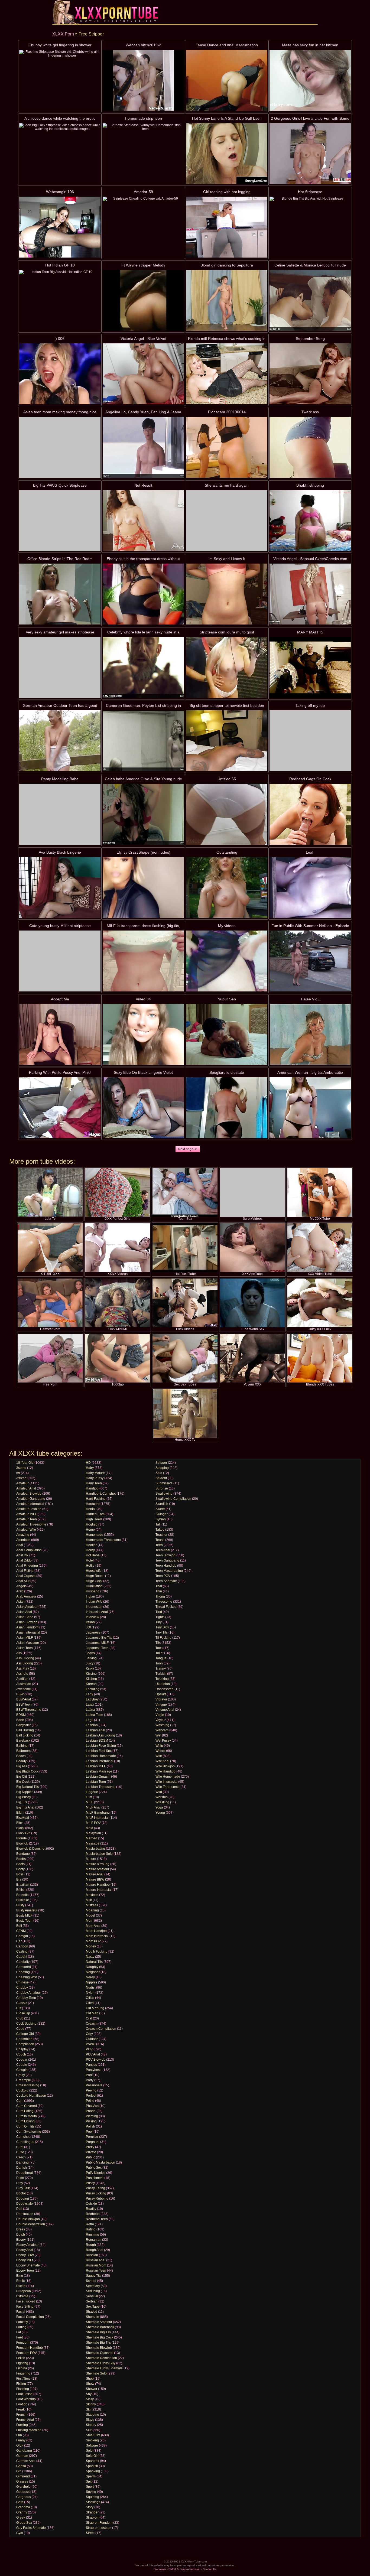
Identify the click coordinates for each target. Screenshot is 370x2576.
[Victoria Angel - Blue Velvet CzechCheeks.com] (143, 374)
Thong (160, 1596)
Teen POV (163, 1576)
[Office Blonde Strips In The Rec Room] (60, 594)
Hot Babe (93, 1555)
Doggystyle (25, 2204)
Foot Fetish (24, 2394)
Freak (20, 2409)
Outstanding (227, 852)
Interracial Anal (97, 1612)
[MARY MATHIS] (310, 667)
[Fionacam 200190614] (227, 447)
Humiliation (94, 1586)
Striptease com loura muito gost (227, 632)
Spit (89, 2481)
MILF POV (93, 1823)
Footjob (22, 2404)
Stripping (162, 1468)
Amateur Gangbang (31, 1499)
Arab (20, 1591)
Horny (90, 1550)
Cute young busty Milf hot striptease (60, 926)
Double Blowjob (28, 2219)
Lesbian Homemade (101, 1756)
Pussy (90, 2183)
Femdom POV (27, 2353)
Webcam (162, 1730)
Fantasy (22, 2322)
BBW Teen (24, 1705)
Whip (159, 1746)
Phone (91, 2111)
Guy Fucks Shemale (31, 2528)
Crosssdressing (28, 2085)
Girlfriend (23, 2476)
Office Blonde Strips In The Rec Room (60, 559)
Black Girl (23, 1833)
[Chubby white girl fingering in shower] (60, 80)
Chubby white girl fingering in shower (60, 45)
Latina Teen (95, 1715)
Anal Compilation (29, 1550)
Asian (20, 1602)
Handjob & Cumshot (101, 1494)
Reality (91, 2209)
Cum (20, 2101)
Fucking (22, 2425)
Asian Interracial (28, 1632)
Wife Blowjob (165, 1766)
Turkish (161, 1674)
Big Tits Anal (25, 1807)
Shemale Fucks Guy (101, 2363)
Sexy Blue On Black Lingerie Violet (143, 1072)
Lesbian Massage (99, 1771)
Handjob (92, 1488)
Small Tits (93, 2435)
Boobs (21, 1859)
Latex (90, 1705)
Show (90, 2384)
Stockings (93, 2502)
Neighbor (93, 1972)
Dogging (23, 2198)
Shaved (92, 2312)
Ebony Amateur (27, 2245)
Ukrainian (163, 1684)
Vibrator (161, 1699)
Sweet (160, 1509)
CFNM (21, 1931)
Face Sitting (25, 2307)
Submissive (164, 1483)
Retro (90, 2224)
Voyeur (161, 1720)
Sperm (91, 2476)
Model (90, 1915)
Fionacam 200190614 (227, 412)
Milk (89, 1900)
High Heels (94, 1519)
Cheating (23, 1972)
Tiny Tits (162, 1632)
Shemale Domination (101, 2358)
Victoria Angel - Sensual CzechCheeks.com (310, 559)
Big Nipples (25, 1792)
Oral (89, 2018)
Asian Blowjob (27, 1622)
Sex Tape (93, 2307)
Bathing (22, 1746)
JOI (88, 1627)
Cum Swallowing (29, 2132)
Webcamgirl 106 (60, 192)
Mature (91, 1859)
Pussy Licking (96, 2193)
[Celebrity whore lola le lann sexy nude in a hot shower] (143, 667)
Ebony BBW (25, 2255)
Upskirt (161, 1694)
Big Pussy (24, 1797)
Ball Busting (25, 1730)
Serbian (92, 2301)
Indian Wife (94, 1602)
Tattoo (160, 1530)
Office (90, 1998)
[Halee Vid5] (310, 1034)
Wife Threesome (168, 1787)
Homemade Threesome (103, 1540)
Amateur (22, 1483)
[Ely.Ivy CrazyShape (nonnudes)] (143, 888)
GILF (20, 2445)
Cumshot (23, 2137)
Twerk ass (310, 412)
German (22, 2456)
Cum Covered (27, 2106)
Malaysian (93, 1833)
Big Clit (22, 1777)
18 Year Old (25, 1463)
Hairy (90, 1468)
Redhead (93, 2214)
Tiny (159, 1622)
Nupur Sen (227, 999)
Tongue (161, 1658)
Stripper (161, 1463)
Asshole (22, 1674)
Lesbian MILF (96, 1766)
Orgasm (92, 2024)
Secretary (93, 2286)
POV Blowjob (96, 2060)
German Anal (26, 2461)
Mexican (92, 1895)
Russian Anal (96, 2260)
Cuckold (22, 2090)
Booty (20, 1869)
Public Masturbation (100, 2162)
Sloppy (91, 2425)
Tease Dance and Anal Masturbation (227, 45)
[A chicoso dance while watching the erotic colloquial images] (60, 154)
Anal (20, 1545)
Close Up (23, 2013)
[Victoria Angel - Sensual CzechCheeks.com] (310, 594)
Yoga (159, 1807)
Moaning (92, 1910)
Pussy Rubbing (97, 2198)
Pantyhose (94, 2070)
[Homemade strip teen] (143, 154)
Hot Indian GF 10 (60, 265)
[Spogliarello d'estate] (227, 1108)
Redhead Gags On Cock (310, 779)
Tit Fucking (163, 1638)
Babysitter (24, 1725)
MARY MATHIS (310, 632)
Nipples (92, 1982)
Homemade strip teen (143, 118)
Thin (159, 1591)
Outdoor (92, 2039)
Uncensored (165, 1689)
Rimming (92, 2235)
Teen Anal (163, 1550)
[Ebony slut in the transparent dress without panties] (143, 594)
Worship (162, 1797)
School (91, 2281)
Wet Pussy (163, 1741)
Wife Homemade (168, 1777)
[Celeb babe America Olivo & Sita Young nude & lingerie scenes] (143, 814)
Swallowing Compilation (173, 1499)
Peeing (91, 2090)
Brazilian (23, 1885)
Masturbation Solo (99, 1854)
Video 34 (143, 999)
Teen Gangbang (167, 1560)
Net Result (143, 485)
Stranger (92, 2512)
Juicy (90, 1663)
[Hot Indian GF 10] (60, 300)
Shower (92, 2389)
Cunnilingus (25, 2142)
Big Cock (23, 1782)
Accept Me (60, 999)
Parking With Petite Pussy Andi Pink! (60, 1072)
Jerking (91, 1658)
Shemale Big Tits (98, 2343)
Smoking (92, 2440)
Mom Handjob (96, 1931)
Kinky (90, 1668)
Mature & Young (98, 1864)
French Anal (25, 2420)
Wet (158, 1735)
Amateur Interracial (30, 1504)
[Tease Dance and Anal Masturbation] (227, 80)
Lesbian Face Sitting (101, 1746)
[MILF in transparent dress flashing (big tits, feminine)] (143, 961)
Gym (20, 2533)
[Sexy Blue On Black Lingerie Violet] (143, 1108)
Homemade (95, 1535)
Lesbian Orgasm (98, 1777)
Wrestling (162, 1802)
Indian (90, 1596)
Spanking (93, 2471)
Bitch (20, 1823)
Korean (91, 1684)
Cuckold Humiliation (31, 2096)
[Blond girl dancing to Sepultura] (227, 300)
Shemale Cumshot (100, 2353)
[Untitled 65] (227, 814)
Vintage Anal (165, 1710)
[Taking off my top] (310, 741)
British (21, 1890)
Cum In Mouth (27, 2116)
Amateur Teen (27, 1519)
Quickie (91, 2204)
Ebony (21, 2240)
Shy (89, 2394)
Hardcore (93, 1504)
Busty (20, 1905)
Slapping (92, 2415)
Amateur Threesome (31, 1524)
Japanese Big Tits (99, 1638)
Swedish (162, 1504)
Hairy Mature (95, 1473)
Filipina (22, 2368)
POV (89, 2049)
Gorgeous (24, 2497)
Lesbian (92, 1725)
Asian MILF (25, 1638)
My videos (227, 926)
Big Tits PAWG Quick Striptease (60, 485)
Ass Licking (25, 1663)
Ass (19, 1653)
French (21, 2415)
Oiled (90, 2003)
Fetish (21, 2358)
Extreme (22, 2296)
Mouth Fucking (97, 1951)
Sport (90, 2487)
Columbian (24, 2039)
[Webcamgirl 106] (60, 227)
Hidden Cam (95, 1514)
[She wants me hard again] (227, 521)
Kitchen (91, 1679)
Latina (90, 1710)
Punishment (95, 2178)
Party (90, 2080)
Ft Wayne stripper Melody (143, 265)
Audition (22, 1679)
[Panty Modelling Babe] (60, 814)
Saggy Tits (94, 2276)
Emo (20, 2276)
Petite (90, 2101)
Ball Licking (25, 1735)
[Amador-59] (143, 227)
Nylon (90, 1993)
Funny (21, 2440)
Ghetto (21, 2466)
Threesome (164, 1602)
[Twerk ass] (310, 447)
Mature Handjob (98, 1885)
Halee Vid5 (310, 999)
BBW (20, 1694)
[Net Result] (143, 521)
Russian (92, 2255)
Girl (19, 2471)
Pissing (91, 2121)
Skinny (91, 2404)
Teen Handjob (166, 1566)
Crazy (21, 2075)
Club (20, 2018)
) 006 (60, 339)
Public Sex (94, 2168)
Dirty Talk (23, 2188)
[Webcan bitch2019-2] (143, 80)
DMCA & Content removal (184, 2569)
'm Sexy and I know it (227, 559)
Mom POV (93, 1941)
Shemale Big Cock (100, 2337)
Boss (20, 1874)
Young (160, 1813)
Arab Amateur (26, 1596)
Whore (160, 1751)
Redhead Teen (97, 2219)
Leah (310, 852)
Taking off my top (310, 705)
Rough (91, 2245)
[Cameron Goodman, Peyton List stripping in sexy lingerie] (143, 741)
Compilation (25, 2044)
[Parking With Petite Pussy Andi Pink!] (60, 1108)
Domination (25, 2214)
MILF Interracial (97, 1818)
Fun (19, 2435)
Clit (19, 2008)
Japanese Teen (97, 1648)
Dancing (22, 2162)
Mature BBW (95, 1879)
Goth (20, 2502)
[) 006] (60, 374)
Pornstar (92, 2137)
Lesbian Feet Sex (99, 1751)
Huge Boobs (95, 1576)
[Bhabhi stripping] (310, 521)
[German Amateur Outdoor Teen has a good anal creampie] (60, 741)
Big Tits (22, 1802)
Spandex (92, 2461)
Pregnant (93, 2142)
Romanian (94, 2240)
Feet (20, 2337)
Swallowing (164, 1494)
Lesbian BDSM (97, 1741)
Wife (159, 1756)
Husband (93, 1591)
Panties (91, 2065)
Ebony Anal (25, 2250)
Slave (90, 2420)
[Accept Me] (60, 1034)
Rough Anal (95, 2250)
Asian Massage (28, 1643)
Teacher (161, 1535)
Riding (91, 2229)
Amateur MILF (27, 1514)
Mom (90, 1921)
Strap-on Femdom (99, 2523)
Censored (24, 1967)
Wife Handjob (165, 1771)
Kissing (91, 1674)
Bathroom (23, 1751)
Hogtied (92, 1524)
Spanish (92, 2466)
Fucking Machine (29, 2430)
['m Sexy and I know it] (227, 594)
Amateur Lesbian (29, 1509)
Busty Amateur (27, 1910)
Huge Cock (94, 1581)
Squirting (92, 2497)
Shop (90, 2379)
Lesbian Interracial (100, 1761)
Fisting (21, 2384)
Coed (20, 2029)
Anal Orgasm (26, 1576)
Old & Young (95, 2008)
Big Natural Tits (27, 1787)
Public (90, 2157)
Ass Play (23, 1668)
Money (91, 1946)
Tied (159, 1612)
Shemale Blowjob (99, 2348)
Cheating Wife (27, 1977)
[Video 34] (143, 1034)
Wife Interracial (166, 1782)
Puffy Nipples (96, 2173)
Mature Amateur (98, 1869)
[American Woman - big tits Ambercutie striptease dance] (310, 1108)
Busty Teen (24, 1921)
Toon (159, 1663)
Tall (158, 1524)
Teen (159, 1545)
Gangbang (24, 2451)
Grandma (23, 2507)
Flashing (23, 2389)
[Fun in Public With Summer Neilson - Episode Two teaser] (310, 961)
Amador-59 (143, 192)
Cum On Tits (25, 2126)
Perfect (91, 2096)
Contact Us (210, 2569)
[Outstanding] (227, 888)
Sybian (161, 1519)
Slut (89, 2430)
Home (90, 1530)
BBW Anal (24, 1699)
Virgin (160, 1715)
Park (89, 2075)
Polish (90, 2126)
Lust (89, 1797)
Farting (21, 2327)
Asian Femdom (27, 1627)
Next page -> (188, 1149)
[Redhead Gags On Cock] (310, 814)
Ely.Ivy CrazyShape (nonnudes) (143, 852)
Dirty (20, 2183)
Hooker (91, 1545)
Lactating (93, 1689)
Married (92, 1838)
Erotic (20, 2281)
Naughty (92, 1967)
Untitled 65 (227, 779)
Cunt (20, 2147)
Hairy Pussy (95, 1478)
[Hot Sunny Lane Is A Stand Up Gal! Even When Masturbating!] (227, 154)
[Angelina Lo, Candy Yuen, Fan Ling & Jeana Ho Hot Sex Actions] (143, 447)
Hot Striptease (310, 192)
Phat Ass (92, 2106)
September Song (310, 339)
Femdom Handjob (30, 2348)
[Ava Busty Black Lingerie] (60, 888)
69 (18, 1473)
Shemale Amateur (99, 2322)
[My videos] (227, 961)
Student (161, 1478)
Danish (22, 2168)
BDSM (21, 1715)
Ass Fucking (25, 1658)
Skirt (89, 2409)
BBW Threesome (29, 1710)
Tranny (161, 1668)
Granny (22, 2512)
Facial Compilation (30, 2317)
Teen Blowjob (165, 1555)
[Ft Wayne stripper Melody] (143, 300)
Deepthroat (25, 2173)
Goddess (23, 2492)
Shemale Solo (96, 2373)
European (24, 2291)
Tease (160, 1540)
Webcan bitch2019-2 (143, 45)
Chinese (22, 1982)
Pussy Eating (95, 2188)
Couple (22, 2065)
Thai (159, 1586)
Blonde (22, 1838)
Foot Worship (26, 2399)
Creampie (24, 2080)
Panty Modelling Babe (60, 779)
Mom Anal (93, 1926)
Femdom (23, 2343)
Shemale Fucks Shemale (104, 2368)
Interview (92, 1617)
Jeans (90, 1653)
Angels (21, 1586)
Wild (159, 1792)
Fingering (23, 2373)
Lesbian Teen (96, 1782)
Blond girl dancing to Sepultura (227, 265)
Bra (19, 1879)
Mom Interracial (97, 1936)
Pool (89, 2132)
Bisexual (23, 1818)
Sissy (90, 2399)
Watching (162, 1725)
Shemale (92, 2317)
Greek (21, 2518)
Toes (159, 1648)
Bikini (20, 1813)
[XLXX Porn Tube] (106, 12)
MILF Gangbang (98, 1813)
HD (88, 1463)
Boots (20, 1864)
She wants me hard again (227, 485)
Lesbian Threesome (101, 1787)
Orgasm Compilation (101, 2029)
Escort (21, 2286)
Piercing (92, 2116)
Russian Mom (96, 2265)
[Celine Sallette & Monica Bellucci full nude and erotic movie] (310, 300)
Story (90, 2507)
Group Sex (24, 2523)
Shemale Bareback (100, 2327)
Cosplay (22, 2049)
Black (20, 1828)
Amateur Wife (26, 1530)
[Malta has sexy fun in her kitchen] (310, 80)
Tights (160, 1617)
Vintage (161, 1705)
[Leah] (310, 888)
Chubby (22, 1988)
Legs (90, 1720)
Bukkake (23, 1900)
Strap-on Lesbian (99, 2528)
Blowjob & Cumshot (31, 1849)
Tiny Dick (162, 1627)
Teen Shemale (166, 1581)
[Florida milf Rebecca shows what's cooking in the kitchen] (227, 374)
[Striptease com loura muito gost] (227, 667)
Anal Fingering (27, 1566)
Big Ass (22, 1766)
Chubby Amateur (29, 1993)
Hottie (90, 1566)
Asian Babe (25, 1617)
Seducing (93, 2291)
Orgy (89, 2034)
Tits (158, 1643)
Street (90, 2533)
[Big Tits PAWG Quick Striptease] (60, 521)
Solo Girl (92, 2456)
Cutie (20, 2152)
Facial (21, 2312)
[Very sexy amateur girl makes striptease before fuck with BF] (60, 667)
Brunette (22, 1895)
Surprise (162, 1488)
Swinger (162, 1514)
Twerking (162, 1679)
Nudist (91, 1988)
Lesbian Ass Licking (100, 1735)
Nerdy (90, 1977)
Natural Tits (94, 1962)
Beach (21, 1756)
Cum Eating (25, 2111)
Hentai (91, 1509)
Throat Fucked (166, 1607)
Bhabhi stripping (310, 485)
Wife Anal (162, 1761)
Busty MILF (24, 1915)
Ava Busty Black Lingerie (60, 852)
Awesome (24, 1689)
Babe (20, 1720)
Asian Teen (25, 1648)
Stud (159, 1473)
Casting (22, 1951)
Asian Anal (24, 1612)
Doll (19, 2209)
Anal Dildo (24, 1560)
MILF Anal (93, 1807)
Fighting (22, 2363)
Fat (19, 2332)
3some (21, 1468)
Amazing (23, 1535)
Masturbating (95, 1849)
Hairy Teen (94, 1483)
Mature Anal (95, 1874)
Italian (90, 1622)
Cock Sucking (26, 2024)
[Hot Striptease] (310, 227)
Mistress (92, 1905)
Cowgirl (22, 2070)
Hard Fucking (96, 1499)
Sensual (92, 2296)
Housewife (94, 1571)
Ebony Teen (25, 2271)
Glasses (22, 2481)
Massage (93, 1843)
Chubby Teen (26, 1998)
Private (91, 2152)
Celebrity (23, 1962)
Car (19, 1941)
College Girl (25, 2034)
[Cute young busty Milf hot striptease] (60, 961)
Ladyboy (92, 1699)
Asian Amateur (27, 1607)
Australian (24, 1684)
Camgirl (22, 1936)
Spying (91, 2492)
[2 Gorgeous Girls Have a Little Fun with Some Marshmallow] (310, 154)
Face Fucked (26, 2301)
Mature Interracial (99, 1890)
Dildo (20, 2178)
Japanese (93, 1632)
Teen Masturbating (169, 1571)
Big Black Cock (27, 1771)
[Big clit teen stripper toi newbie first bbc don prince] (227, 741)
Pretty (90, 2147)
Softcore (92, 2445)
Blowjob (22, 1843)
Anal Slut (23, 1581)
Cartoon (22, 1946)
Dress (21, 2229)
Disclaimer (160, 2569)
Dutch (21, 2235)
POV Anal (93, 2054)
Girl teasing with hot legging (227, 192)
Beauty (21, 1761)
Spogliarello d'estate (227, 1072)
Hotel (90, 1560)
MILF (90, 1802)
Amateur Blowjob (29, 1494)
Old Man (92, 2013)
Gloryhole (23, 2487)
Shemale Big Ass (98, 2332)
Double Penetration (31, 2224)
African (21, 1478)
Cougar (22, 2060)
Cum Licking (25, 2121)
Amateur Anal (26, 1488)
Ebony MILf (25, 2260)
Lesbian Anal (95, 1730)
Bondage (23, 1854)
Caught (22, 1957)
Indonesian (94, 1607)
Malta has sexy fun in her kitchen (310, 45)
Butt (19, 1926)
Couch (21, 2054)
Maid (90, 1828)
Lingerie (92, 1792)
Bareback (23, 1741)
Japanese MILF (97, 1643)
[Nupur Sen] (227, 1034)
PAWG (91, 2044)
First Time (23, 2379)
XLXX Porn (63, 34)
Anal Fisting (25, 1571)
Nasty (90, 1957)
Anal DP (22, 1555)
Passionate (94, 2085)
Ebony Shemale (28, 2265)
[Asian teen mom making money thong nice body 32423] (60, 447)
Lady (90, 1694)
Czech (21, 2157)
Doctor (21, 2193)
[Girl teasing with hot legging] (227, 227)
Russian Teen (96, 2271)
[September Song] (310, 374)
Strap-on (92, 2518)
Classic (22, 2003)
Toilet (159, 1653)
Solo (89, 2451)
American (23, 1540)
